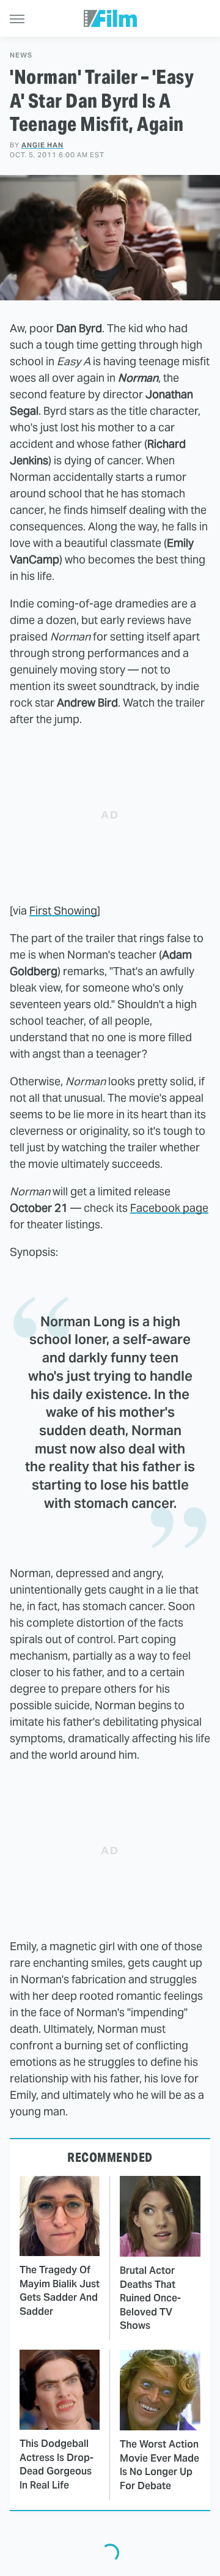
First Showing (63, 911)
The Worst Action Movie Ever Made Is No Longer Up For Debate (159, 2465)
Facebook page (169, 1208)
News (21, 55)
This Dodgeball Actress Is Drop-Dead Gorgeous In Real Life (57, 2464)
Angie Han (42, 145)
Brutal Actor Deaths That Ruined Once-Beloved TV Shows (150, 2298)
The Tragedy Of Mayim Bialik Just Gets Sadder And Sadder (60, 2290)
